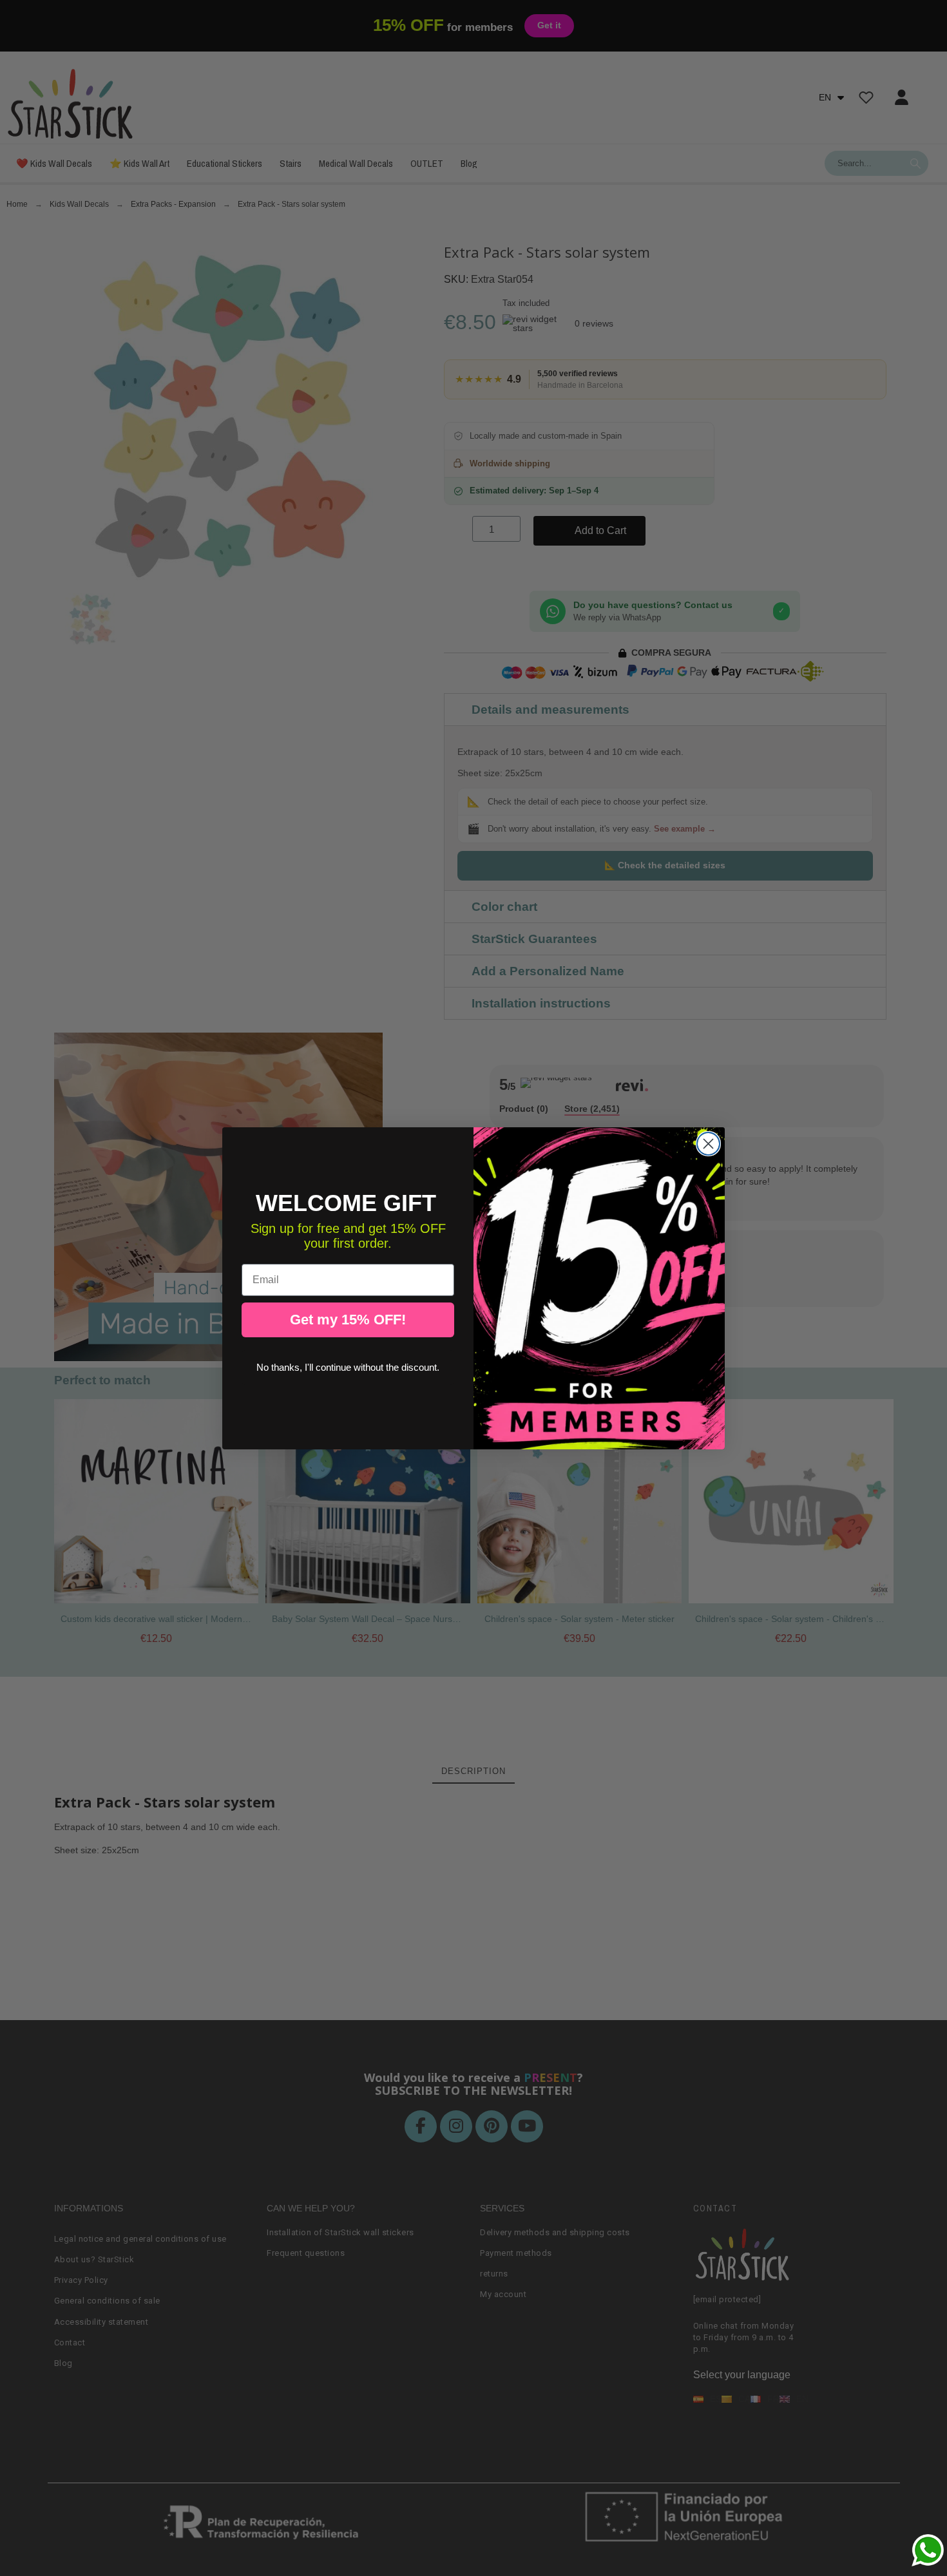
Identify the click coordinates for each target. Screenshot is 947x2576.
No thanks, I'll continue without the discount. (348, 1367)
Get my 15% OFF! (348, 1320)
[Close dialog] (708, 1144)
